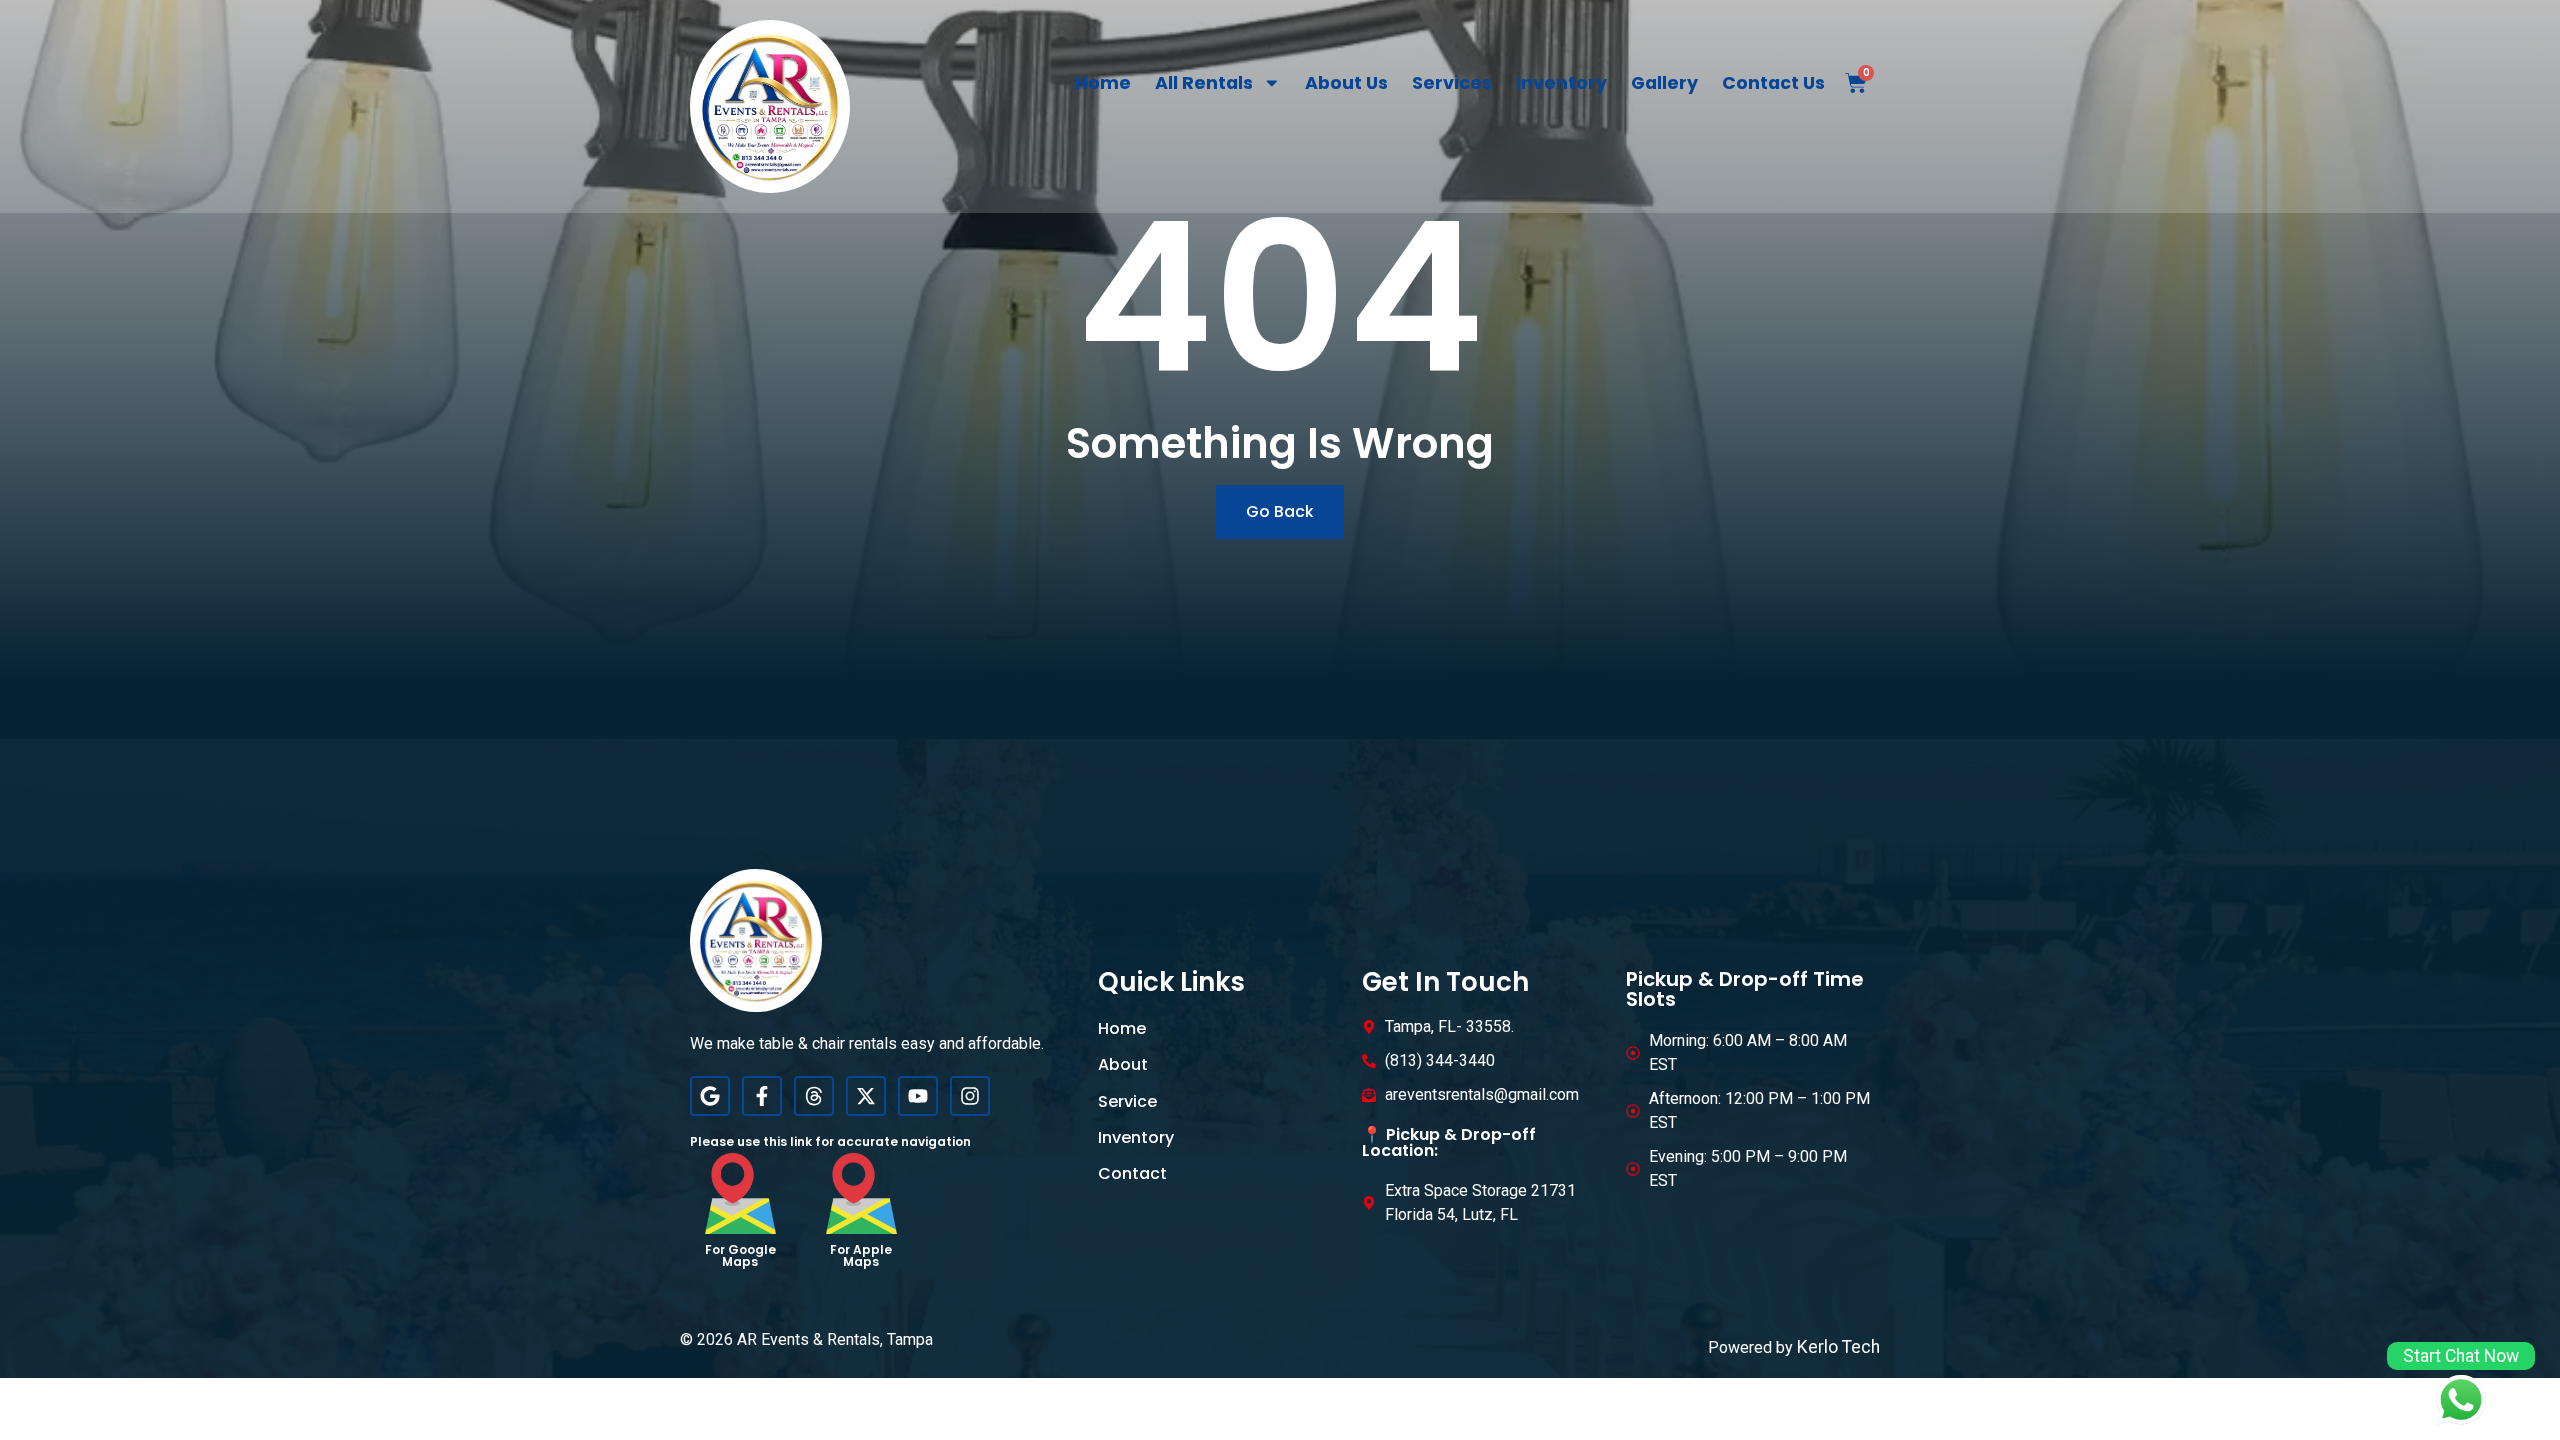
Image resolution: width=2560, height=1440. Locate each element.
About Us (1346, 83)
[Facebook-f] (762, 1096)
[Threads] (814, 1096)
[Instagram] (970, 1096)
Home (1103, 83)
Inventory (1561, 83)
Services (1452, 83)
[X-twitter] (866, 1096)
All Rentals (1204, 83)
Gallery (1664, 83)
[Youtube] (918, 1096)
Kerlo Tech (1838, 1347)
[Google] (710, 1096)
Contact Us (1773, 83)
